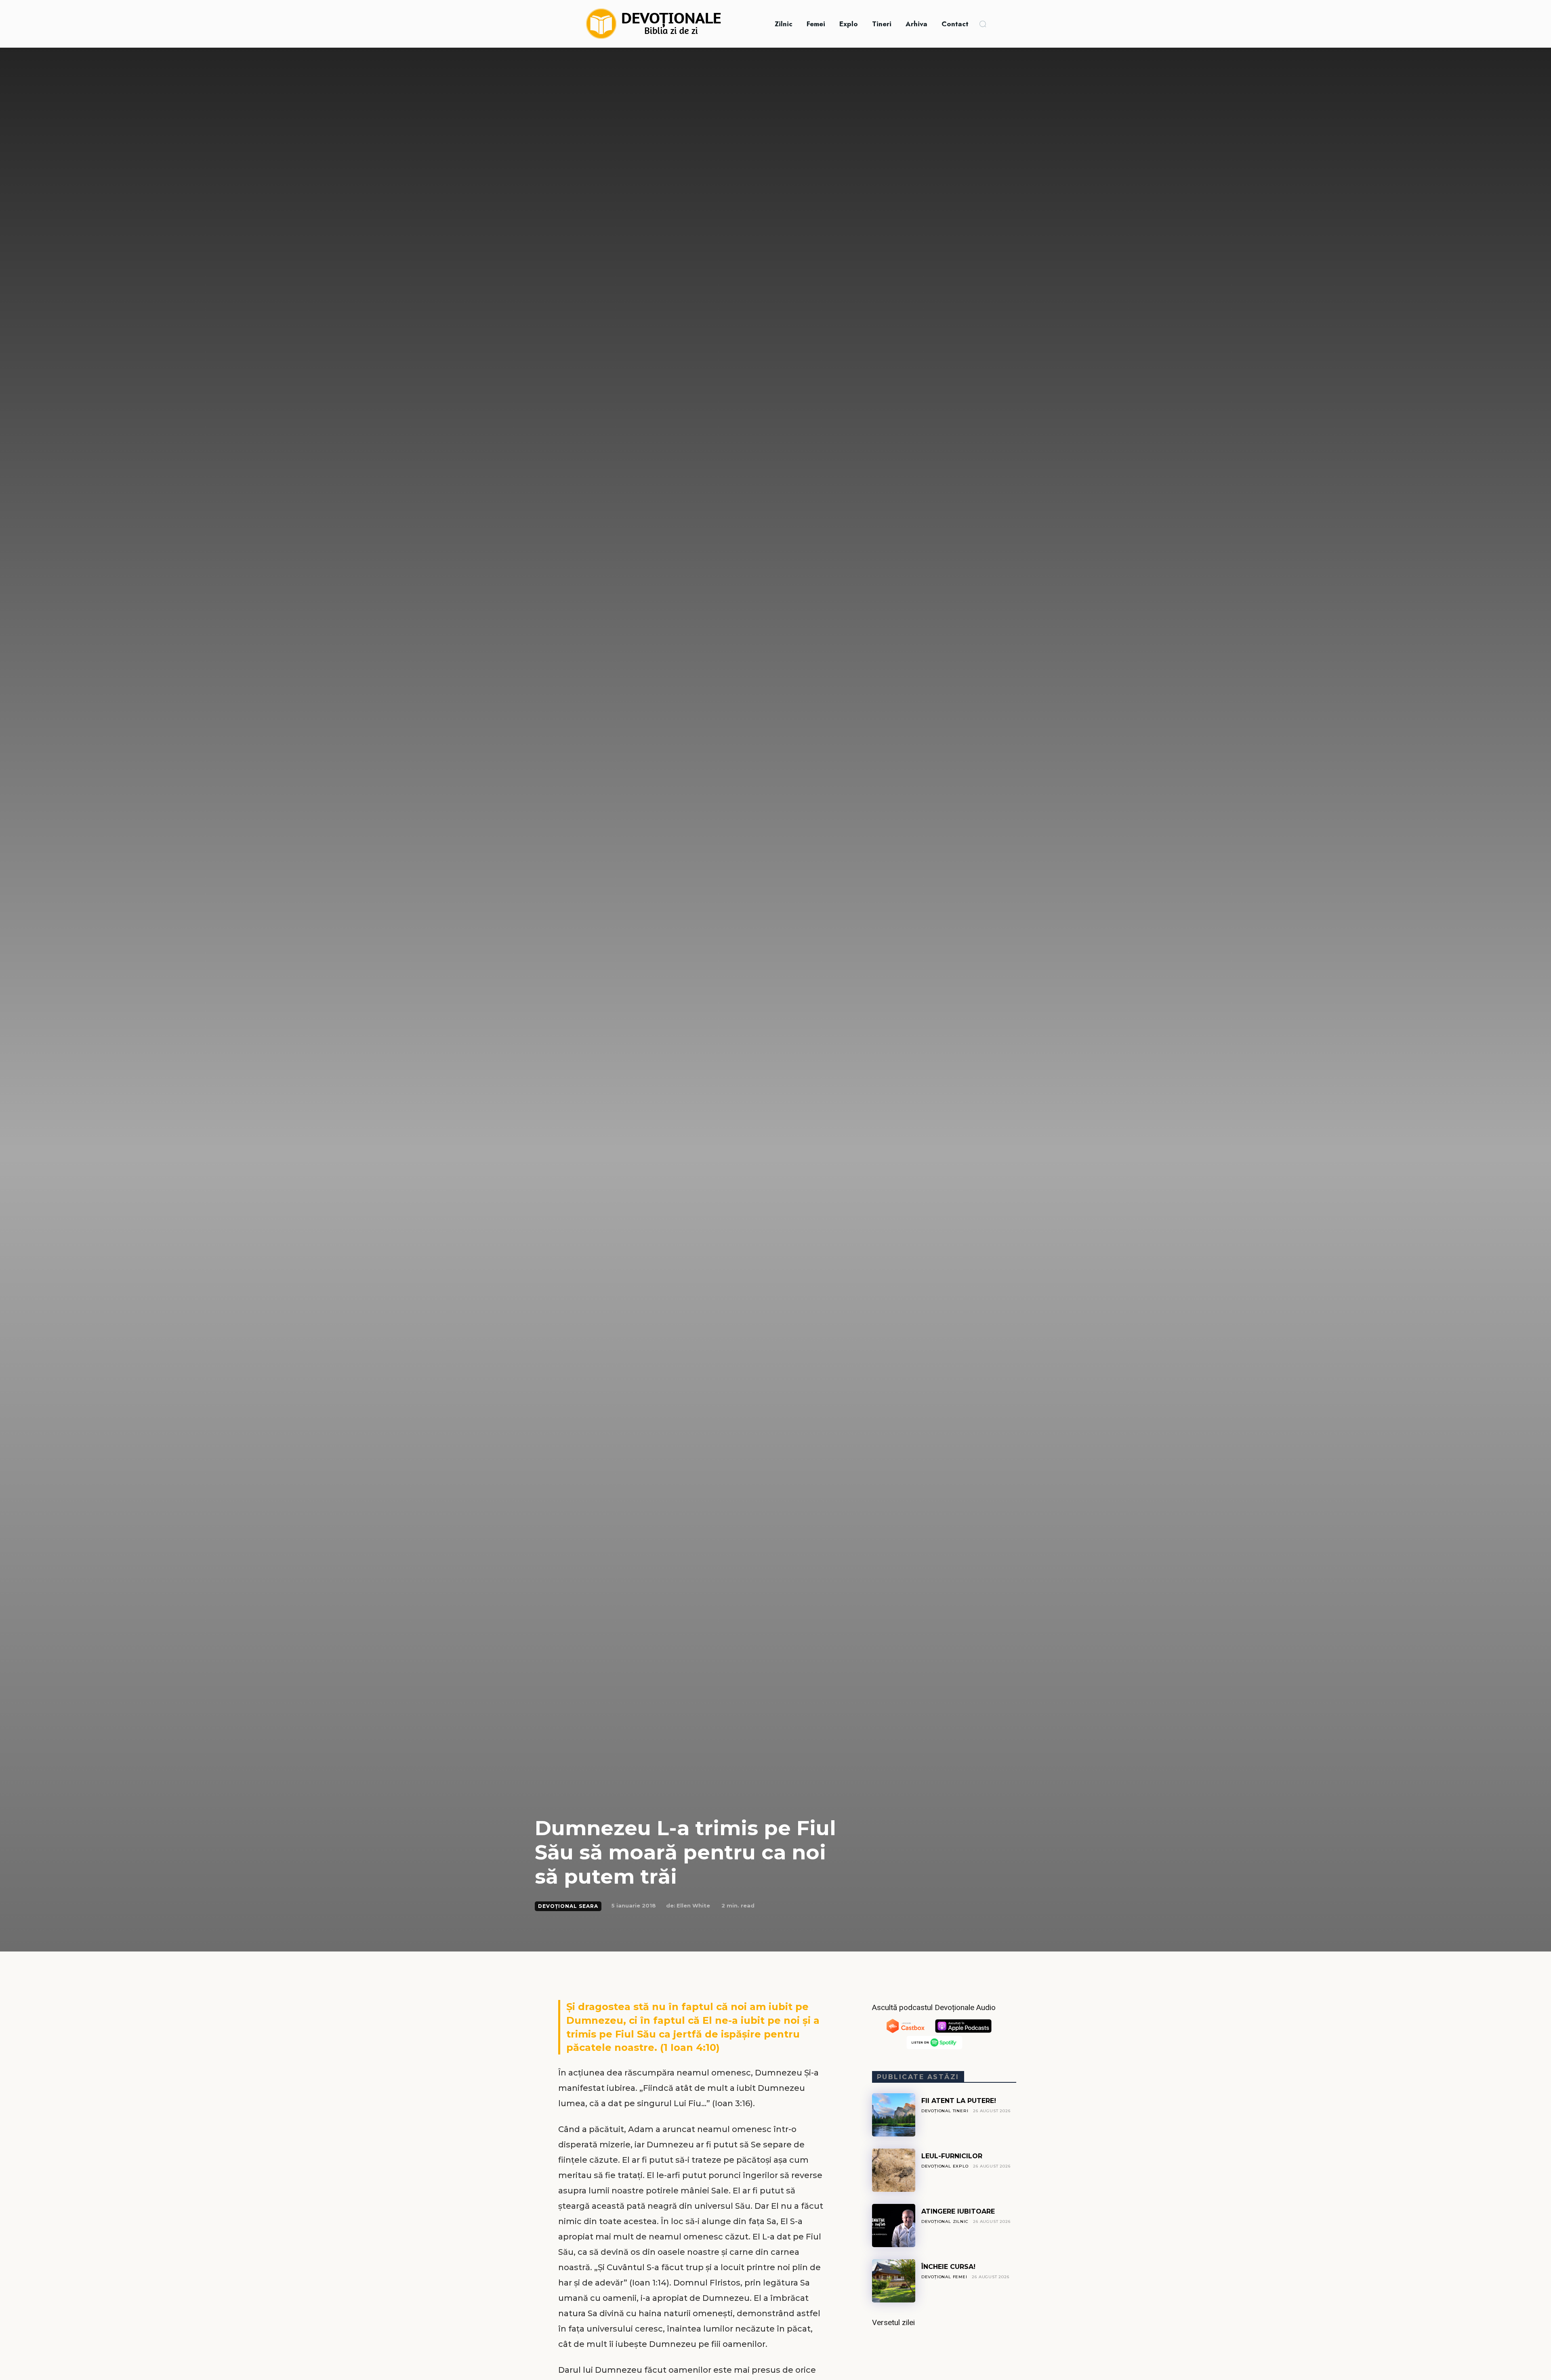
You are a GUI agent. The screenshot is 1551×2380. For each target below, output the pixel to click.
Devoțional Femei (944, 2277)
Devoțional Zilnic (945, 2221)
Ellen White (693, 1905)
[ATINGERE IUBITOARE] (894, 2226)
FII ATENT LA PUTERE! (959, 2101)
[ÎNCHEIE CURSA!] (894, 2281)
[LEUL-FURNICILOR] (894, 2170)
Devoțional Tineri (945, 2111)
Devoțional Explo (945, 2166)
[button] (983, 24)
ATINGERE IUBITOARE (958, 2211)
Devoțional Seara (568, 1906)
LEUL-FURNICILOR (952, 2156)
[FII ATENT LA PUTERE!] (894, 2115)
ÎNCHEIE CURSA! (948, 2267)
